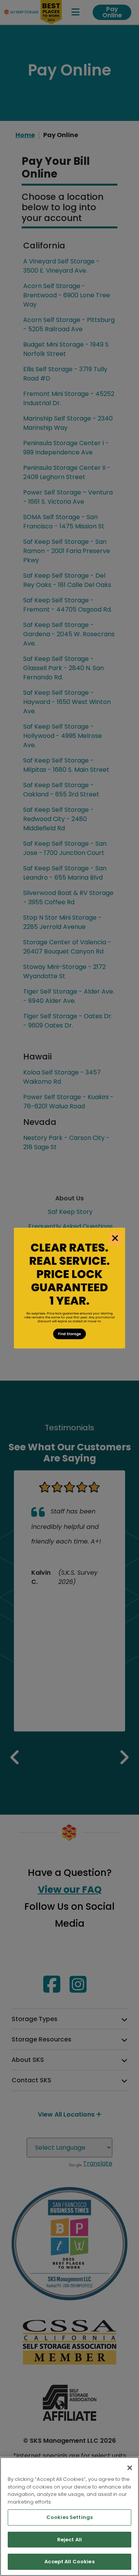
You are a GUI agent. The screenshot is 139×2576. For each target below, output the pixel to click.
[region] (69, 2517)
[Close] (130, 2468)
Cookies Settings (69, 2517)
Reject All (69, 2540)
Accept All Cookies (69, 2562)
